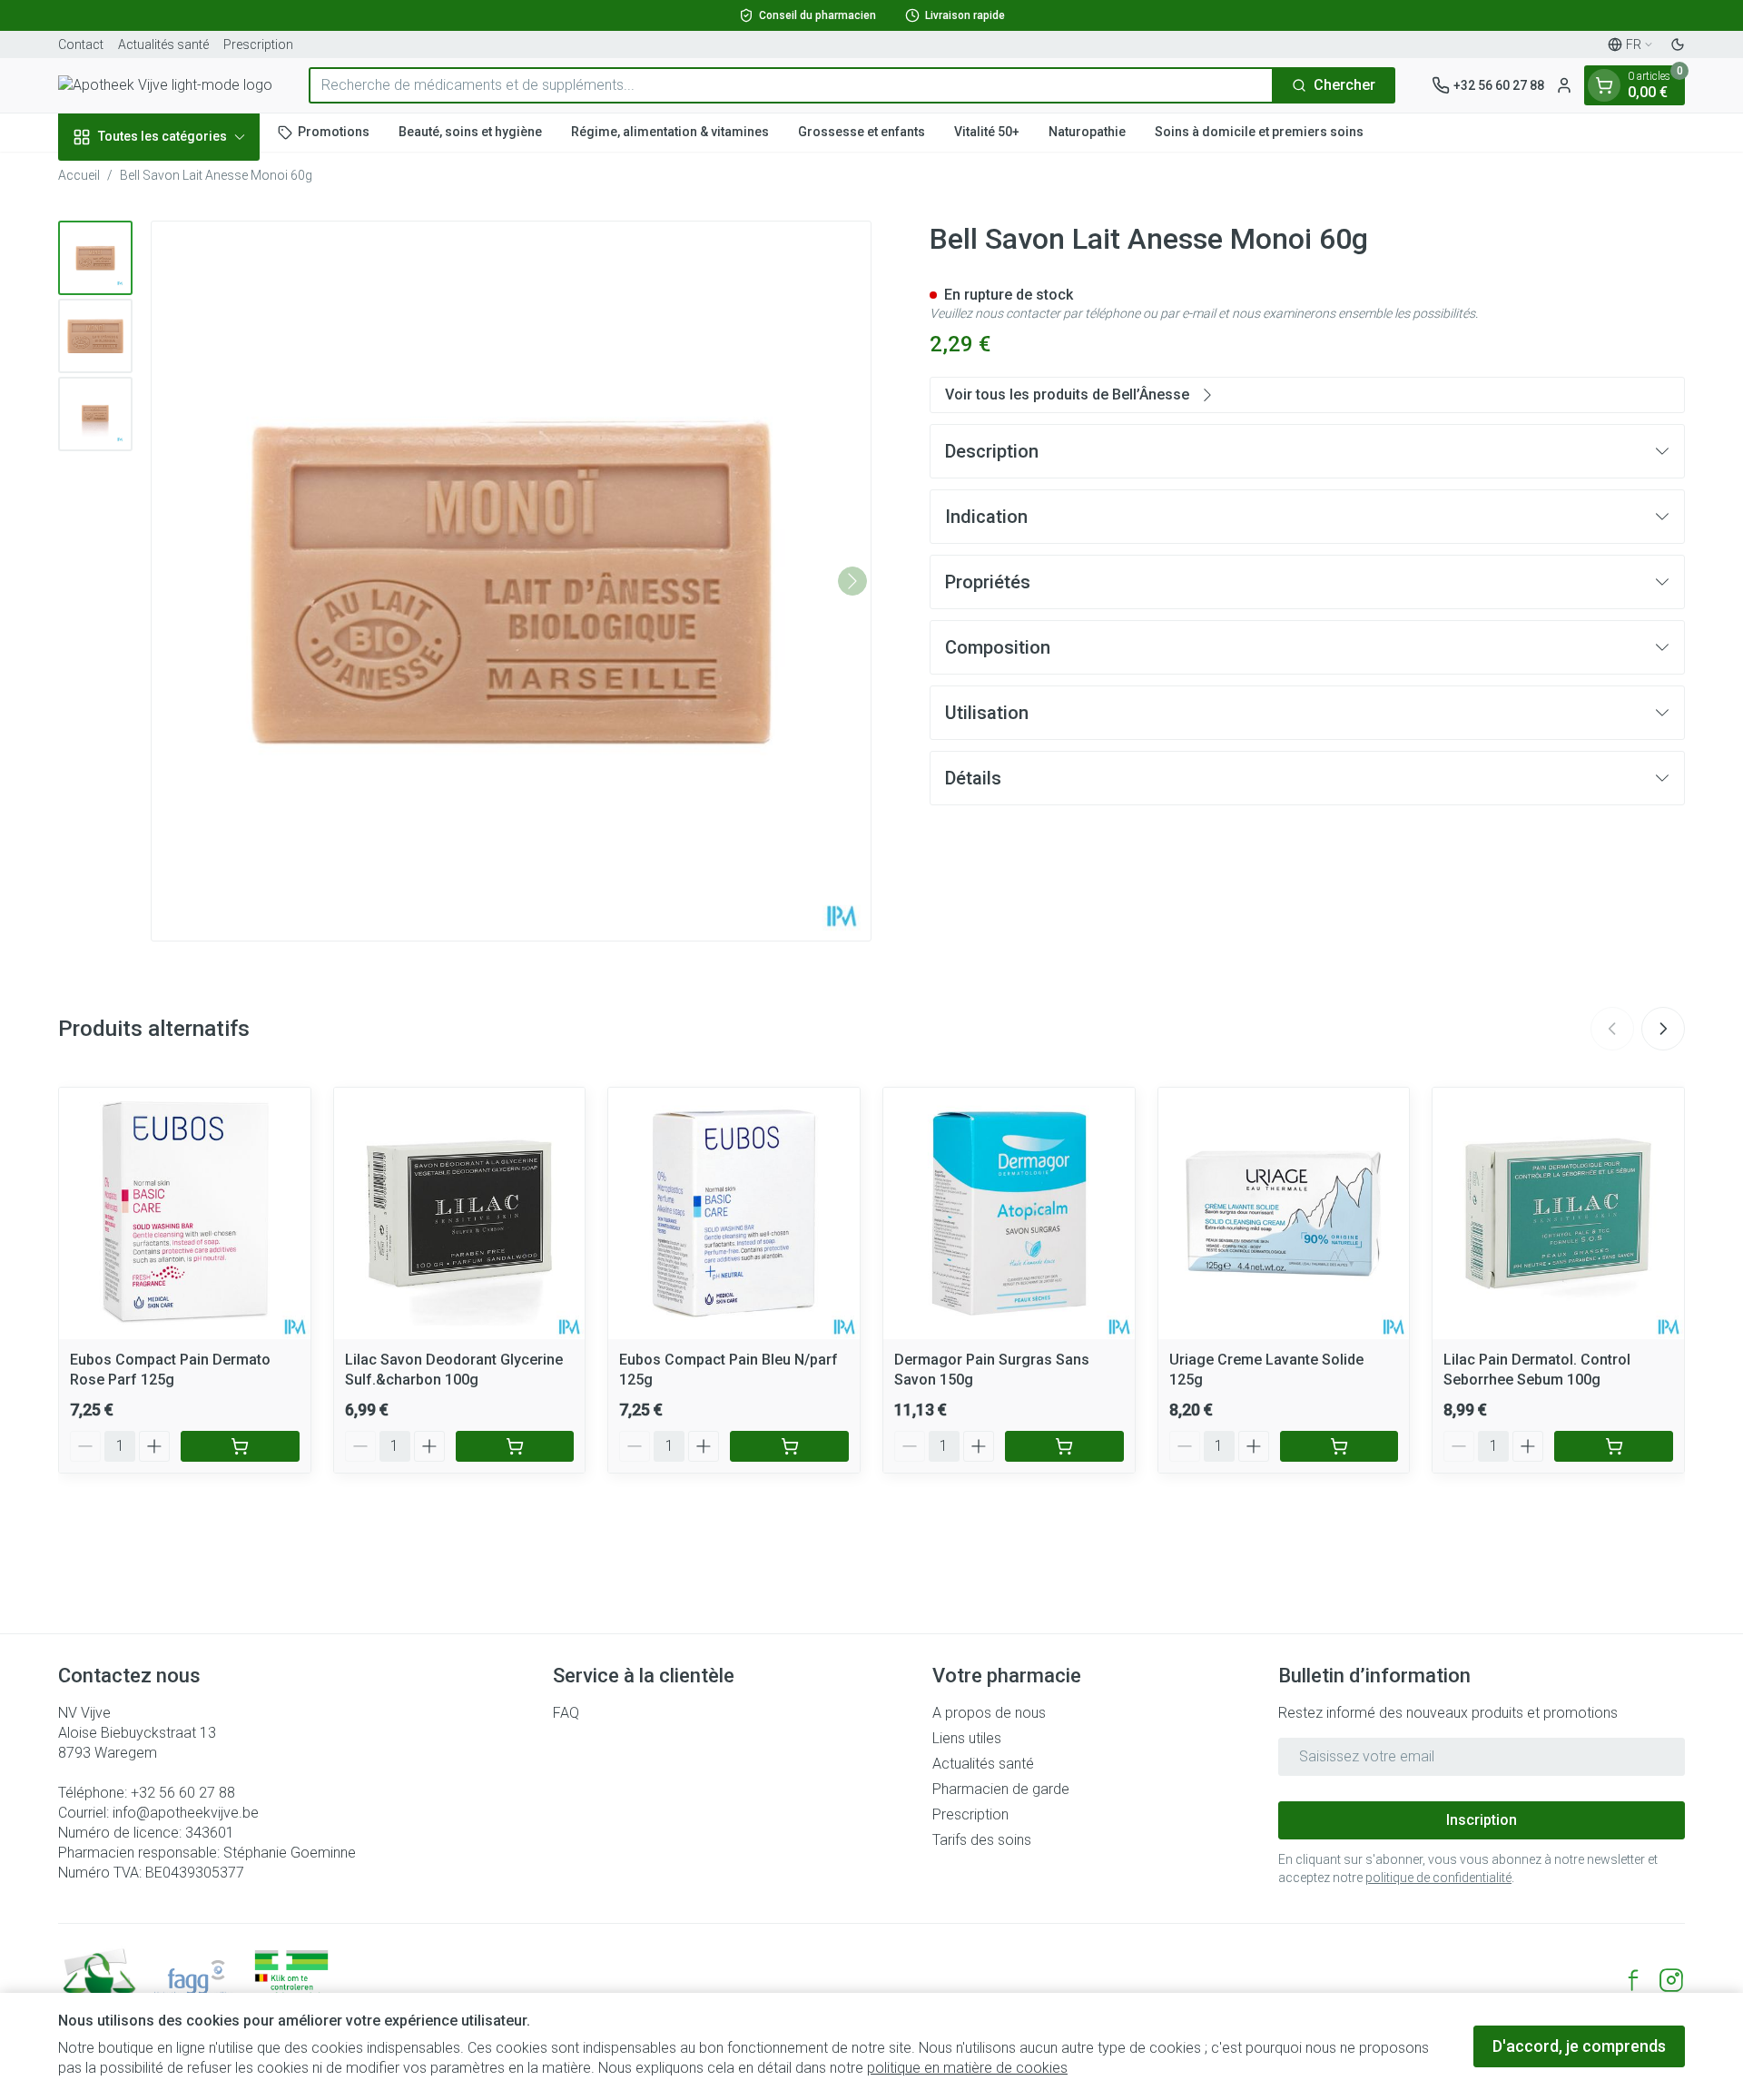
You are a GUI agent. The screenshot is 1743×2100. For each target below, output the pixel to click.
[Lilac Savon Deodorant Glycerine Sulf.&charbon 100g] (460, 1213)
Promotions (334, 132)
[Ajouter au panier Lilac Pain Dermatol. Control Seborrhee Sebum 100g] (1614, 1446)
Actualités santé (163, 44)
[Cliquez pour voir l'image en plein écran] (511, 581)
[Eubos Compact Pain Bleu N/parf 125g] (734, 1213)
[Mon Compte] (1564, 85)
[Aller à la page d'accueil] (165, 85)
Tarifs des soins (982, 1840)
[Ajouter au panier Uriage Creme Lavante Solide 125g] (1339, 1446)
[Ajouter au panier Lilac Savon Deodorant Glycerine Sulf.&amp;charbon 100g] (515, 1446)
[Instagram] (1671, 1980)
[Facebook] (1633, 1980)
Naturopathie (1087, 132)
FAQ (566, 1713)
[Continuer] (852, 581)
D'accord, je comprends (1579, 2046)
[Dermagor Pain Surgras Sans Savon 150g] (1009, 1213)
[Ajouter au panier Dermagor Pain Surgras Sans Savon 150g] (1064, 1446)
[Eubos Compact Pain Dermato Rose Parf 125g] (185, 1213)
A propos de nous (989, 1713)
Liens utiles (967, 1738)
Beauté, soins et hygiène (470, 132)
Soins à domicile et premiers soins (1259, 132)
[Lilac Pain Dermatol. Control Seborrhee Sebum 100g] (1558, 1213)
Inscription (1482, 1820)
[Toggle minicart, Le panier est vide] (1604, 85)
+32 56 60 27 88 (183, 1793)
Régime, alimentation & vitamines (670, 132)
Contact (81, 44)
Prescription (258, 44)
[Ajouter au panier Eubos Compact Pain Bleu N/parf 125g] (789, 1446)
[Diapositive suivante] (1663, 1029)
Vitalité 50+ (987, 132)
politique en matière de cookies (967, 2068)
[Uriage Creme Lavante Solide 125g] (1284, 1213)
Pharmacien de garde (1001, 1789)
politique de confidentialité (1438, 1878)
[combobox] (791, 85)
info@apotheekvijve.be (186, 1813)
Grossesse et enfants (862, 132)
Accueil (79, 175)
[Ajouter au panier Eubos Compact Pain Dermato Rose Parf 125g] (240, 1446)
